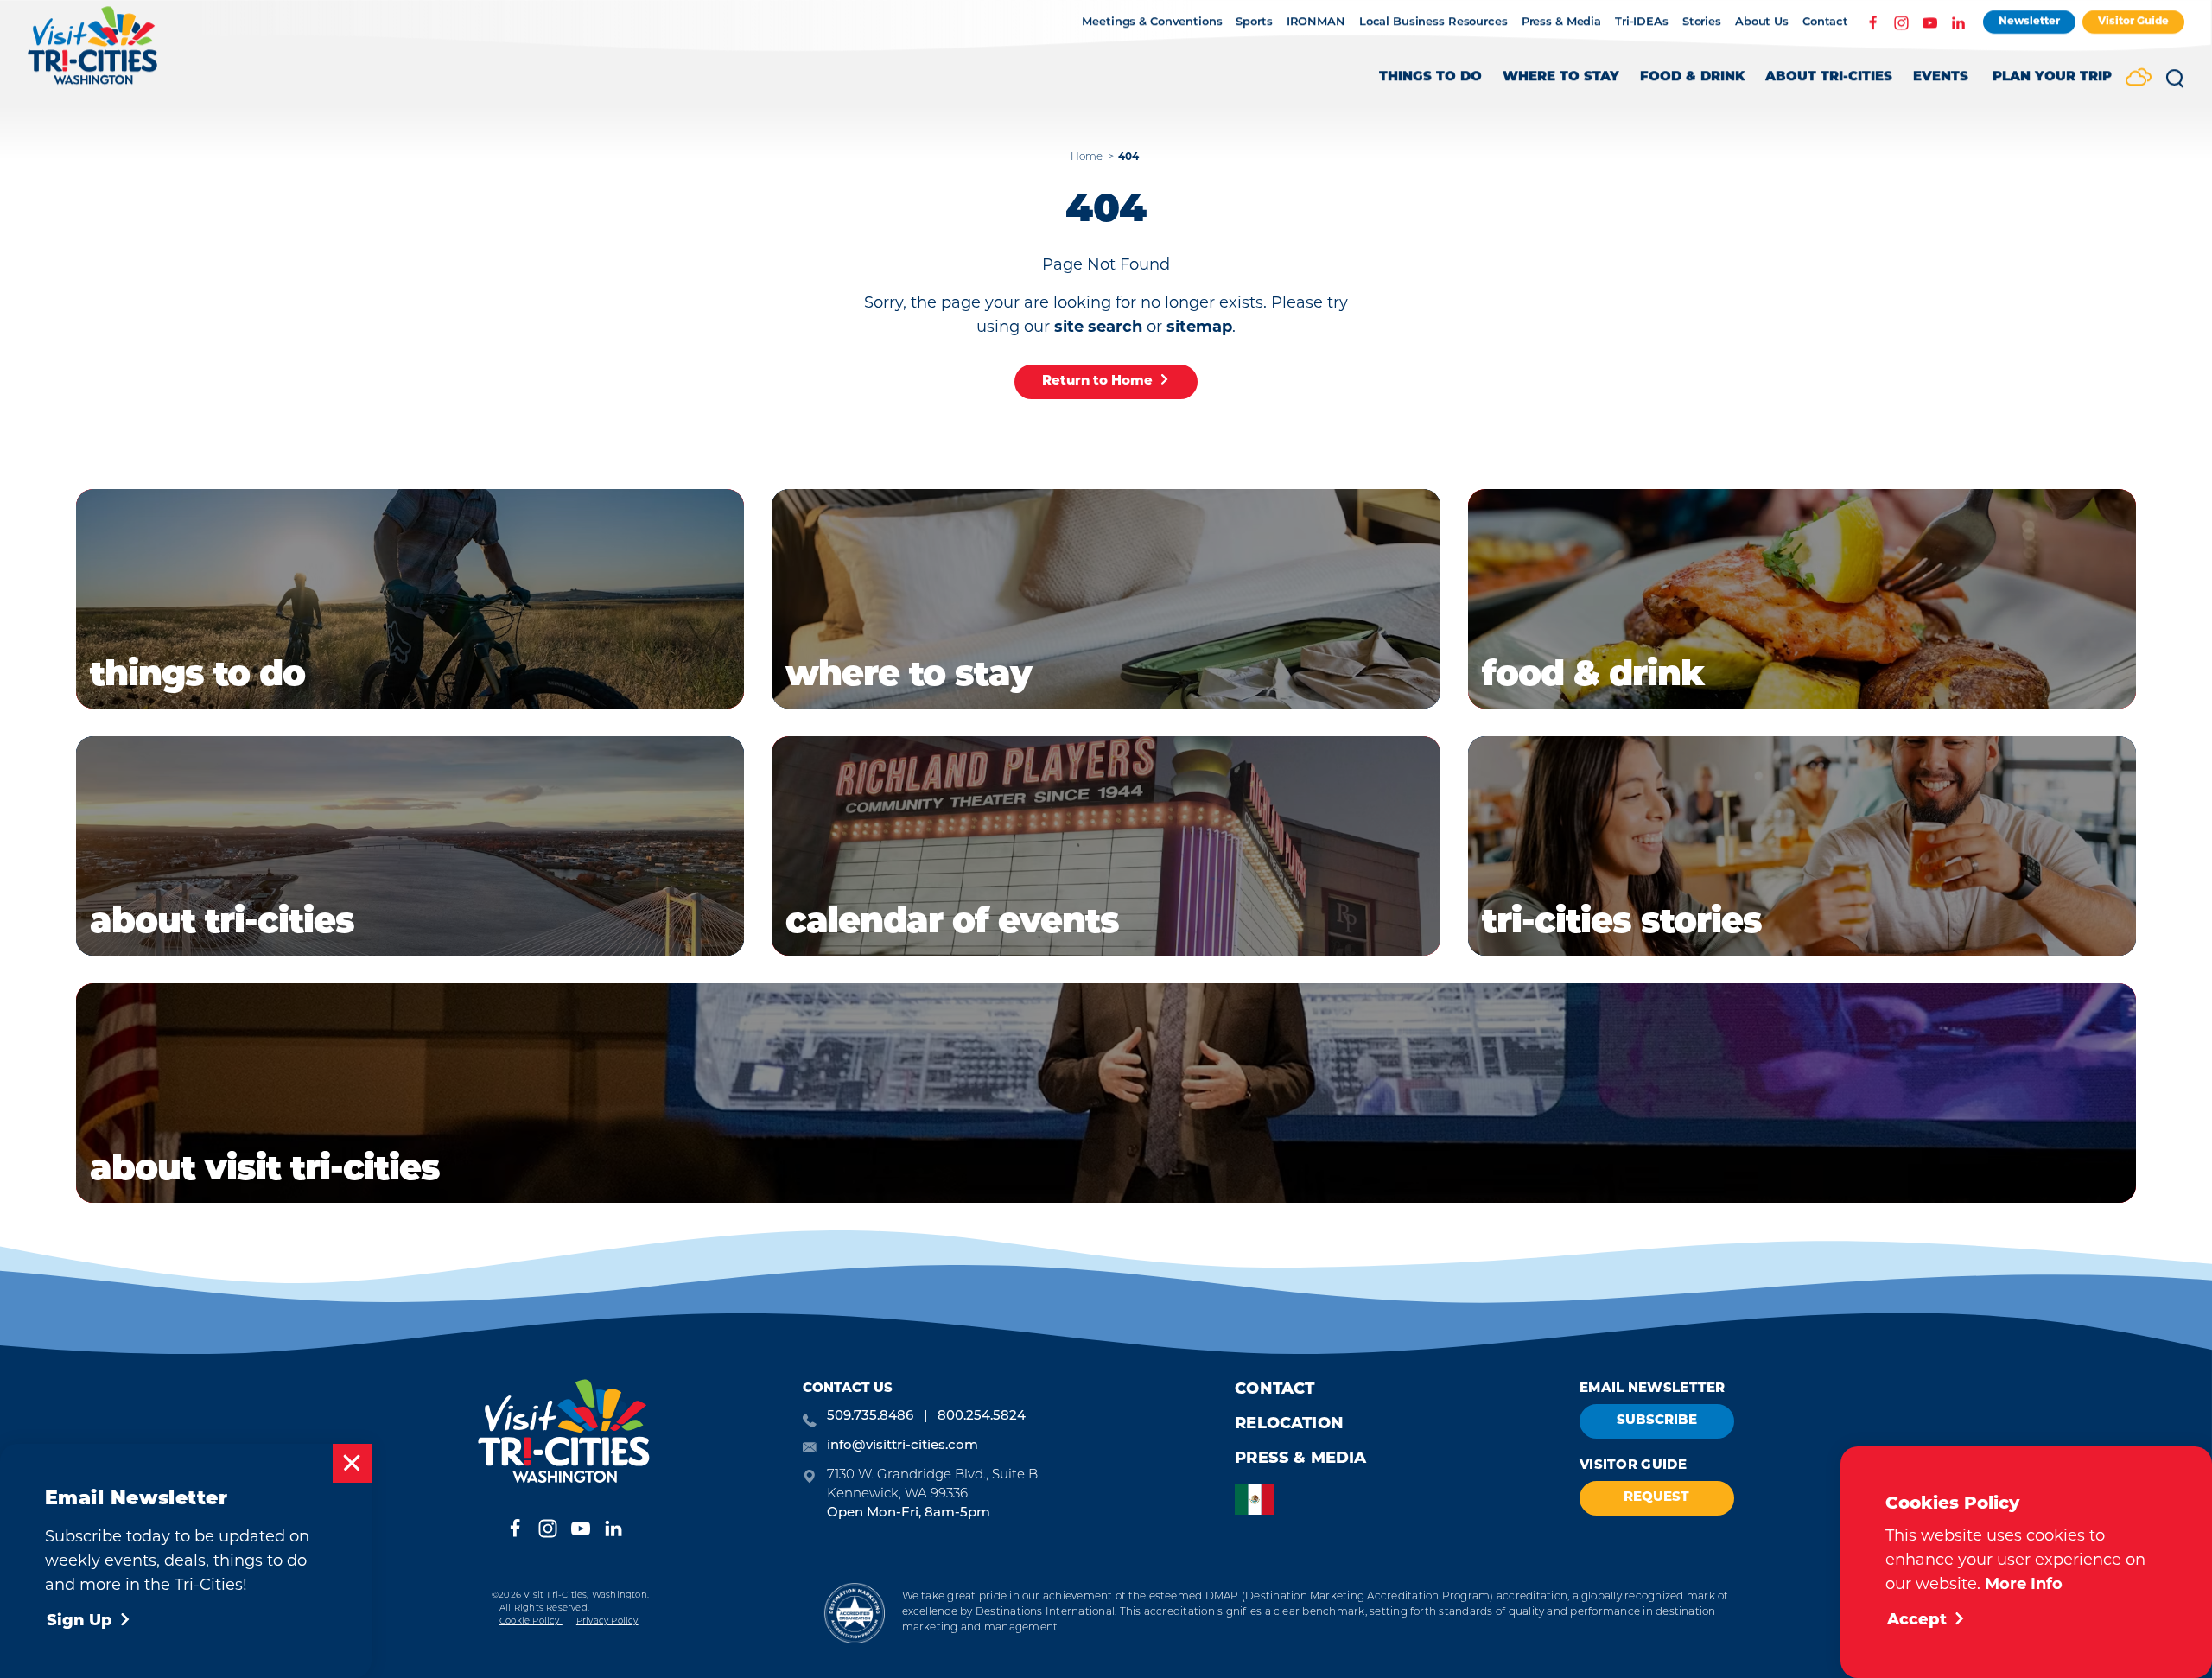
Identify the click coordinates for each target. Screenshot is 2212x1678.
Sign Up (79, 1622)
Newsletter (2029, 22)
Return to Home (1097, 381)
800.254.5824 (982, 1417)
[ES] (1259, 1500)
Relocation (1289, 1425)
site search (1098, 328)
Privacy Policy (607, 1621)
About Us (1762, 22)
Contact (1825, 22)
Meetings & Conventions (1152, 22)
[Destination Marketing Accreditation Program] (854, 1613)
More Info (2024, 1586)
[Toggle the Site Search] (2175, 85)
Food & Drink (1692, 77)
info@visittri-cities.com (903, 1446)
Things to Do (1430, 77)
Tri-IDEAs (1642, 22)
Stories (1702, 22)
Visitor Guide (2133, 22)
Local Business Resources (1433, 22)
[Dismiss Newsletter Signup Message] (352, 1463)
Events (1941, 77)
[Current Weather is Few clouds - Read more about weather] (2139, 79)
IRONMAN (1316, 22)
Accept (1917, 1621)
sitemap (1199, 328)
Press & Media (1561, 22)
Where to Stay (1561, 77)
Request (1656, 1498)
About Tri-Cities (1829, 77)
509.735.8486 (870, 1417)
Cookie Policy (531, 1621)
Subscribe (1657, 1421)
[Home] (93, 54)
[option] (1259, 1500)
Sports (1254, 22)
